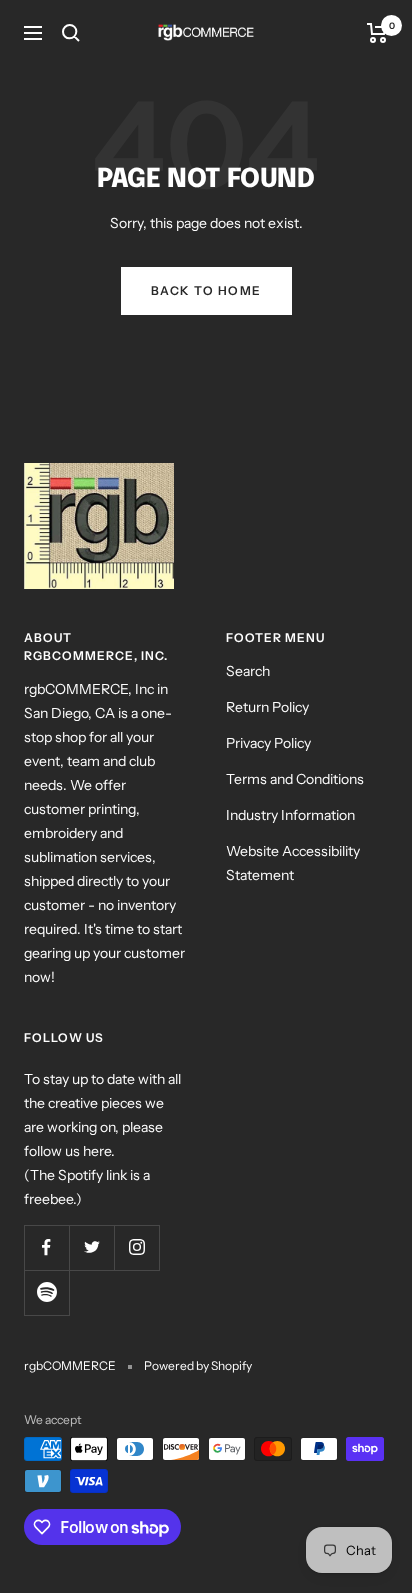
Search (248, 671)
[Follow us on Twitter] (91, 1247)
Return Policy (267, 707)
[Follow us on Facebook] (46, 1247)
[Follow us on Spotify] (46, 1292)
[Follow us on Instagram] (136, 1247)
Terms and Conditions (295, 779)
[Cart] (377, 33)
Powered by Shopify (198, 1365)
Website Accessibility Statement (293, 863)
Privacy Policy (268, 743)
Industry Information (290, 815)
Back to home (206, 290)
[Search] (71, 33)
